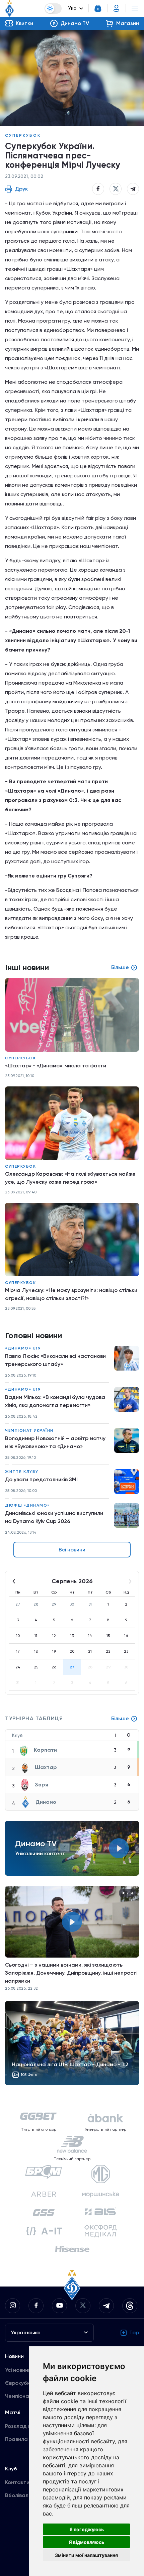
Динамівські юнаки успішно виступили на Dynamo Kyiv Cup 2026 (54, 1517)
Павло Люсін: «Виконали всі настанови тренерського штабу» (55, 1360)
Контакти (17, 2482)
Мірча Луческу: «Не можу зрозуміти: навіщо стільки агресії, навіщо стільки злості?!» (71, 1294)
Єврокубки (19, 2383)
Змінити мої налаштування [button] (86, 2555)
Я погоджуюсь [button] (87, 2529)
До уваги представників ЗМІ (41, 1479)
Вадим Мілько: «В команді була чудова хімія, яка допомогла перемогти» (55, 1401)
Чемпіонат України (29, 1430)
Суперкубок (23, 135)
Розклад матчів (25, 2426)
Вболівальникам (26, 2495)
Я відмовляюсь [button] (86, 2542)
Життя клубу (22, 1472)
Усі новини (18, 2370)
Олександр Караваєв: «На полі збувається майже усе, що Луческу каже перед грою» (70, 1178)
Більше (120, 1718)
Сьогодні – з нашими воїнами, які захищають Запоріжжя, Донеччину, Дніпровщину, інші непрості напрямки (71, 1973)
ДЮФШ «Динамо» (27, 1505)
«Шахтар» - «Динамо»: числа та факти (56, 1066)
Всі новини (72, 1550)
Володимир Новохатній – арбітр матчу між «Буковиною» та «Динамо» (55, 1442)
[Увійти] (117, 8)
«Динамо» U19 (23, 1348)
